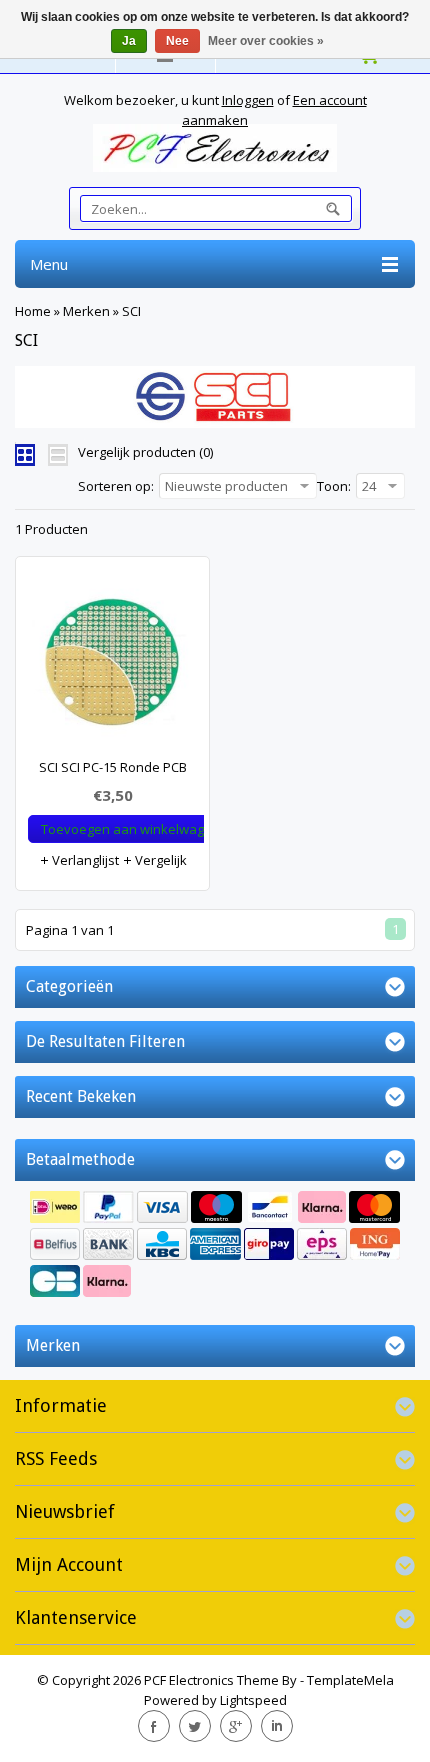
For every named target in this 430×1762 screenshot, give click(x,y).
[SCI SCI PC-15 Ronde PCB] (112, 666)
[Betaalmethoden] (215, 1246)
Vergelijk (159, 860)
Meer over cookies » (266, 41)
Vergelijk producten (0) (145, 452)
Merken (86, 311)
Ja (129, 41)
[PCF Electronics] (215, 148)
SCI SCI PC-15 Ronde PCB (113, 767)
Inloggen (248, 100)
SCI (131, 311)
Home (33, 311)
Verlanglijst (84, 860)
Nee (177, 41)
